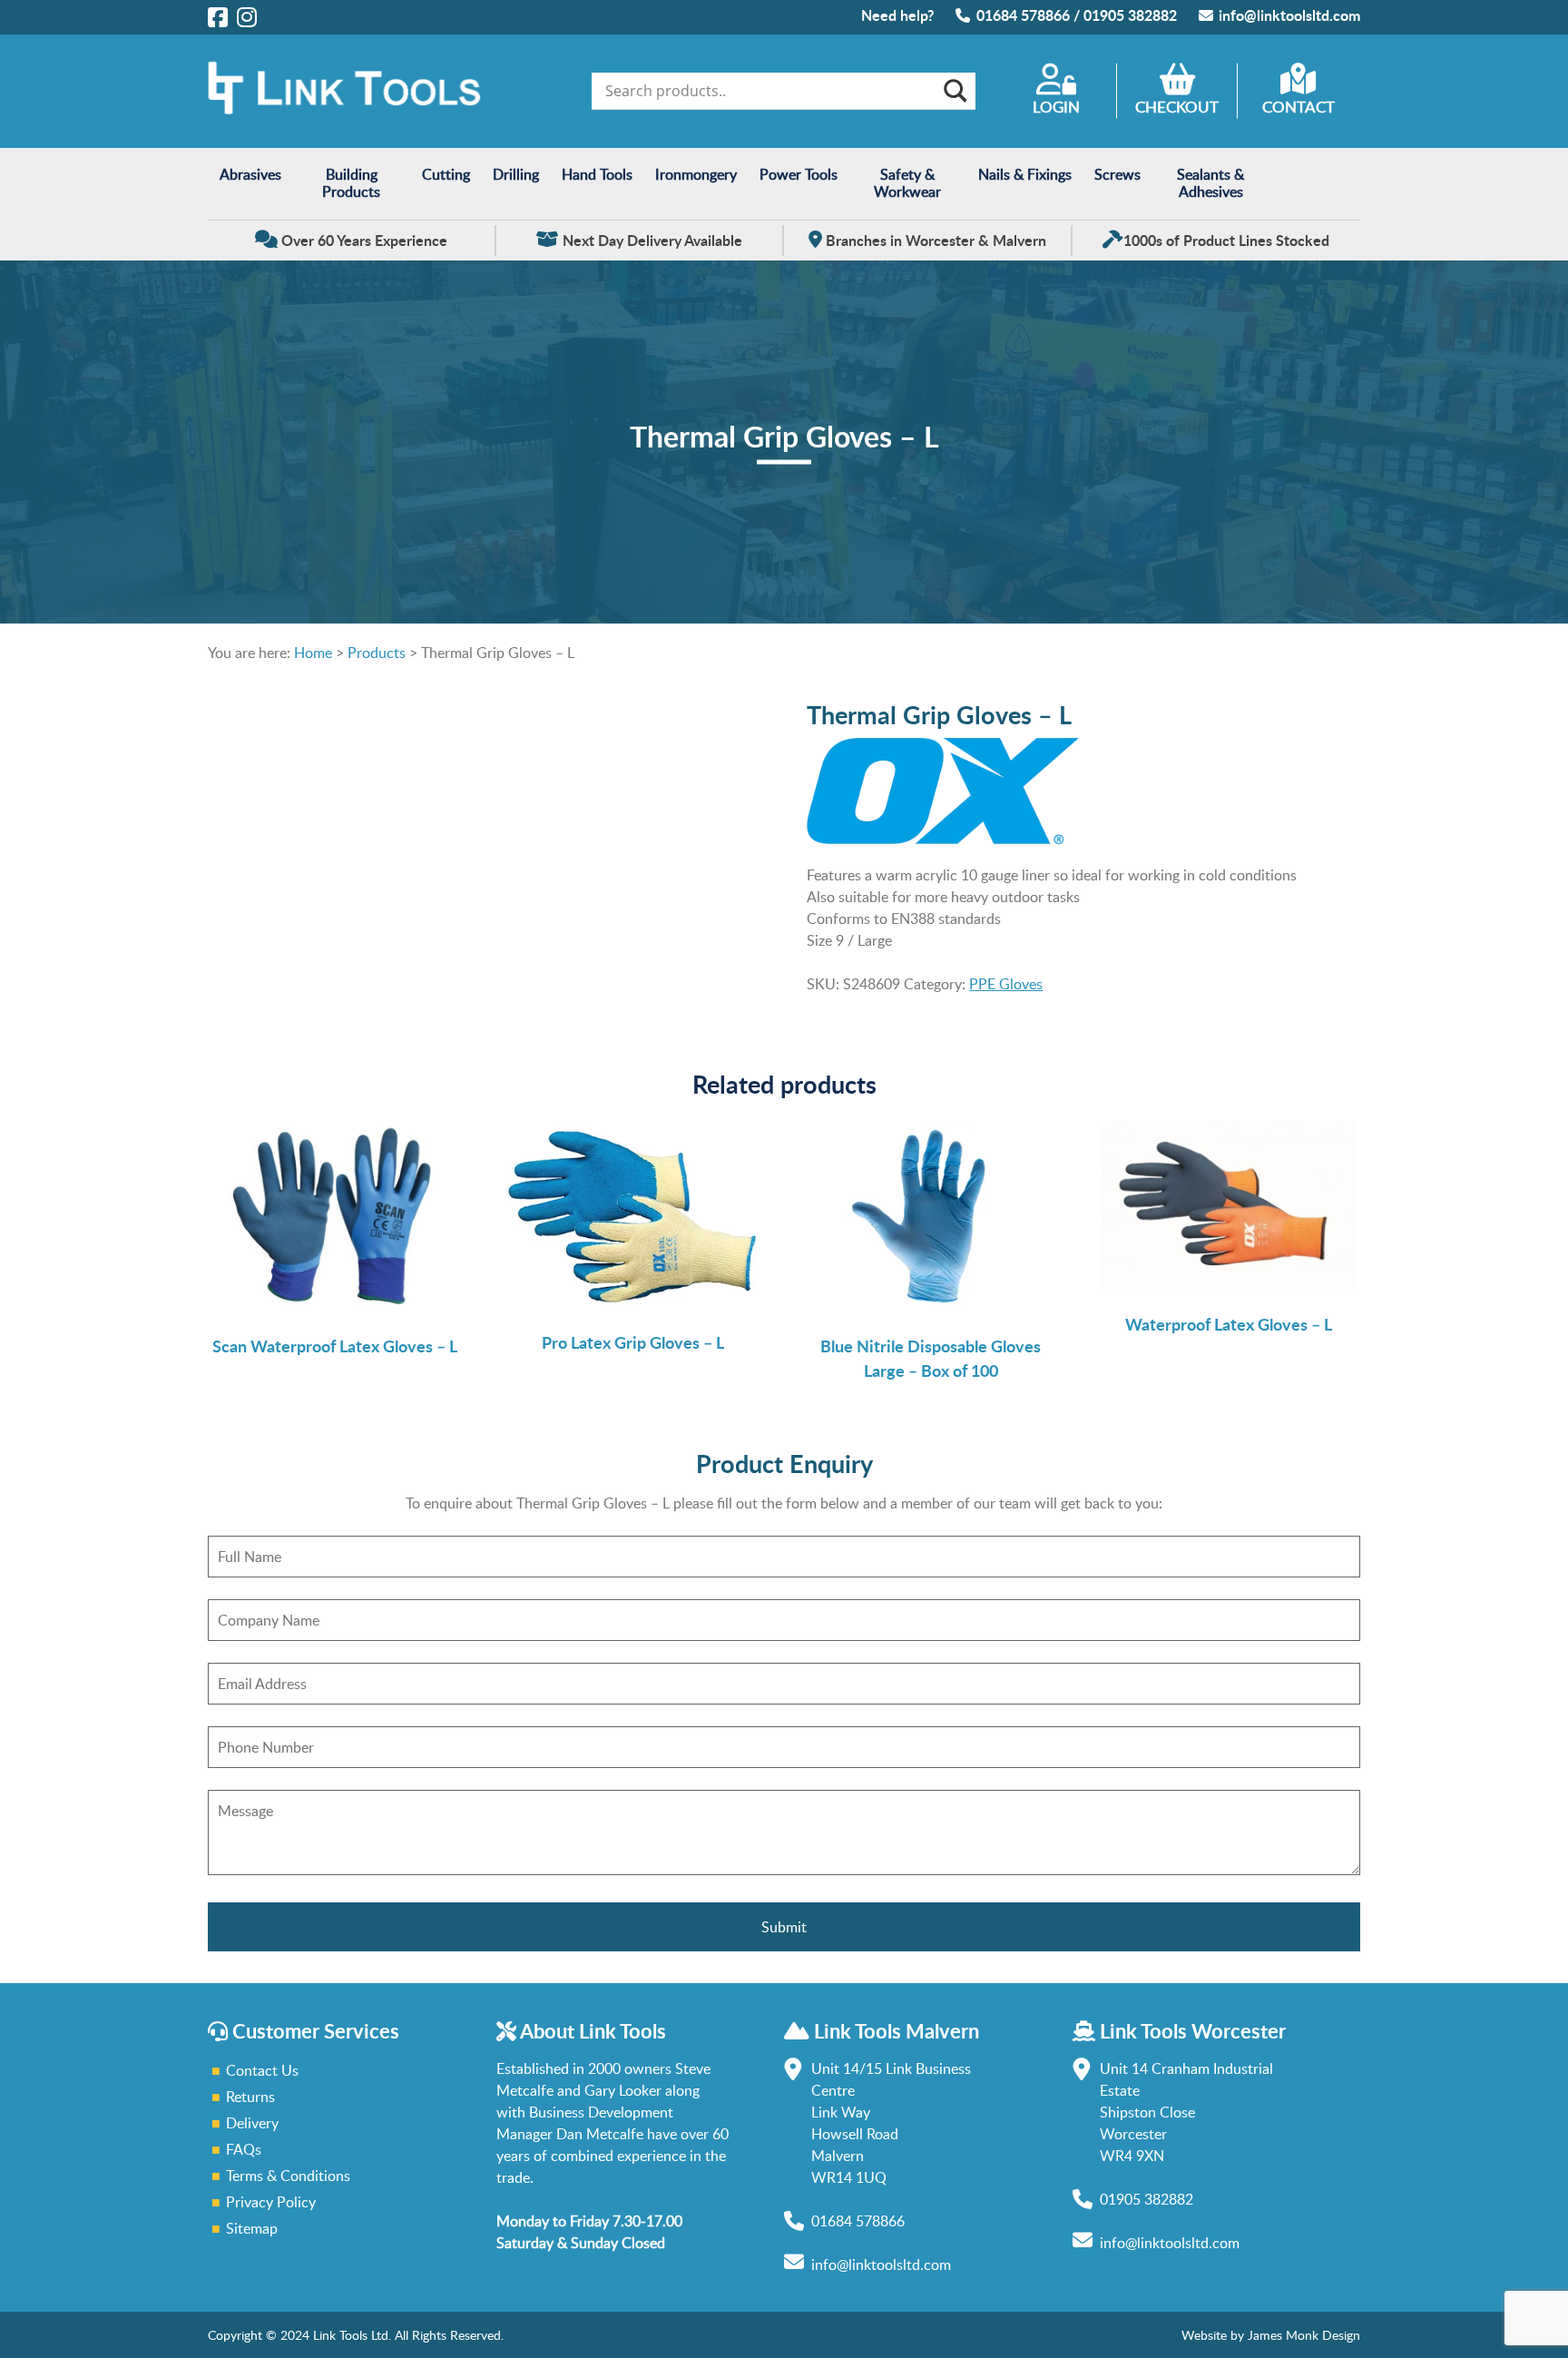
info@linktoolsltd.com (1289, 15)
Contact (1298, 107)
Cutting (446, 174)
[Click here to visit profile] (218, 16)
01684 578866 (1023, 15)
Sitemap (252, 2228)
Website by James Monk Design (1271, 2335)
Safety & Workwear (907, 183)
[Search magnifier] (954, 91)
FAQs (244, 2149)
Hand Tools (597, 174)
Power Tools (799, 174)
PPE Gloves (1006, 984)
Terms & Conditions (288, 2176)
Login (1056, 107)
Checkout (1177, 107)
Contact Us (262, 2070)
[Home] (344, 110)
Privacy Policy (271, 2202)
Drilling (516, 174)
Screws (1117, 174)
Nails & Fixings (1025, 174)
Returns (250, 2097)
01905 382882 (1130, 15)
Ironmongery (696, 174)
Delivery (252, 2123)
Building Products (351, 183)
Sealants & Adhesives (1210, 183)
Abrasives (250, 174)
